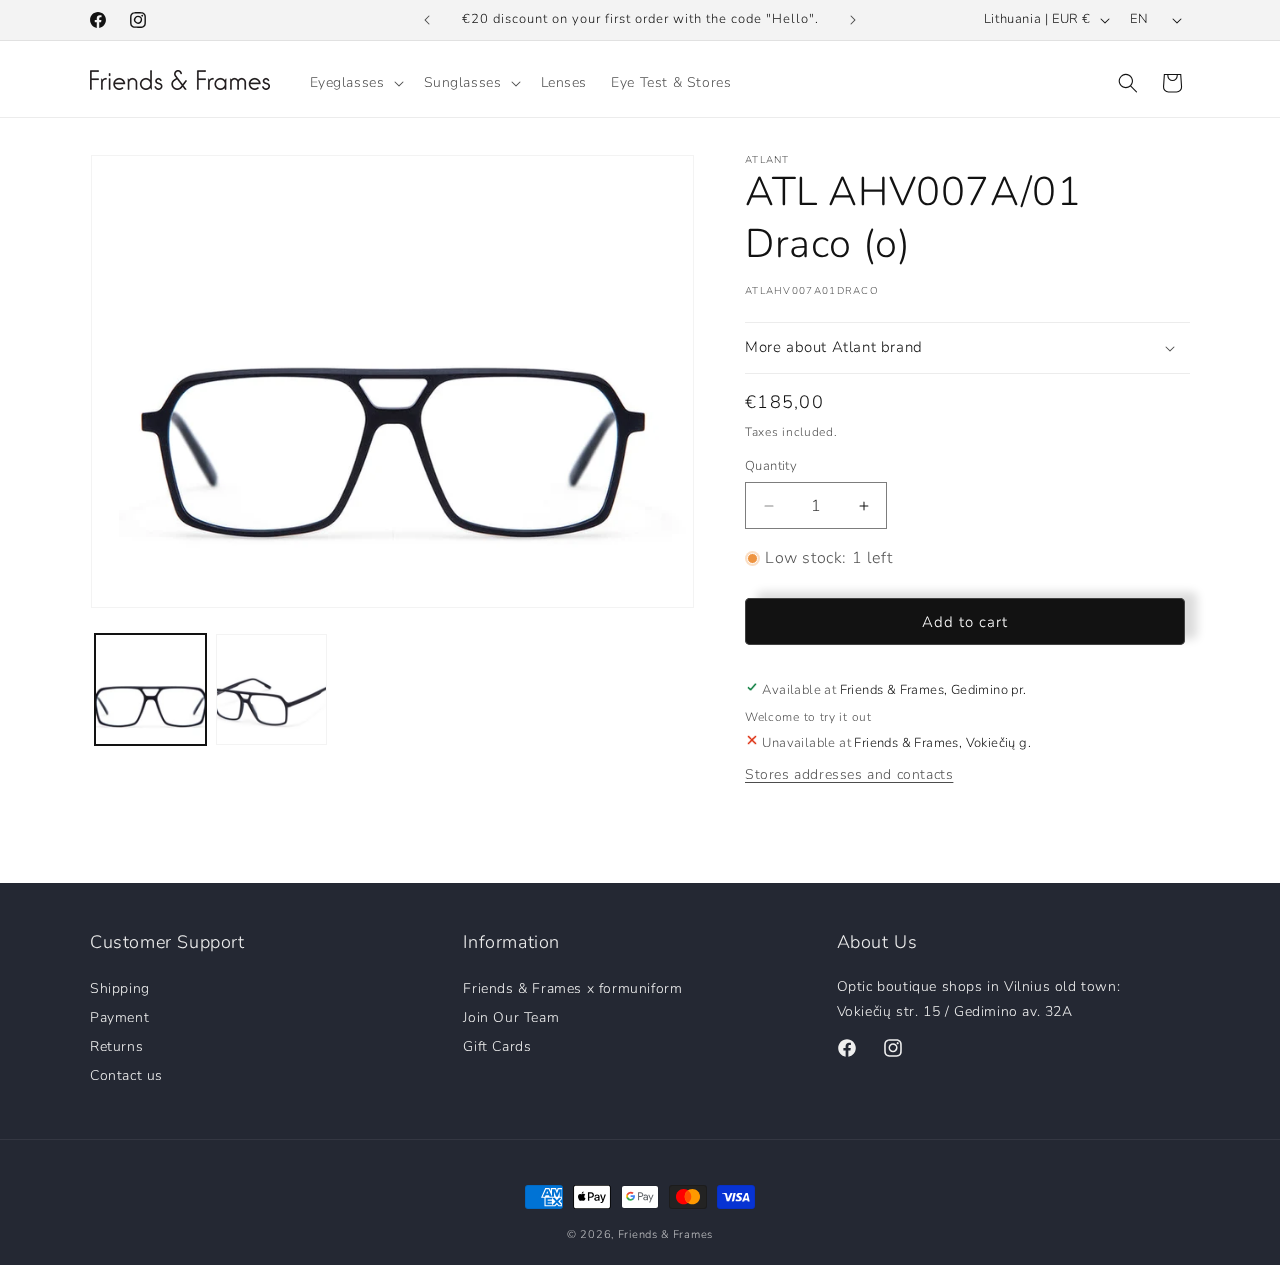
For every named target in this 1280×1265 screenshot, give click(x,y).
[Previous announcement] (427, 20)
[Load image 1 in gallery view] (150, 689)
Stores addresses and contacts (849, 774)
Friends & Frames (665, 1234)
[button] (355, 83)
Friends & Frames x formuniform (572, 989)
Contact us (126, 1074)
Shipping (120, 989)
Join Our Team (511, 1016)
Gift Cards (497, 1045)
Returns (116, 1045)
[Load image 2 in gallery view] (271, 689)
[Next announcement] (853, 20)
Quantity (771, 466)
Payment (119, 1016)
